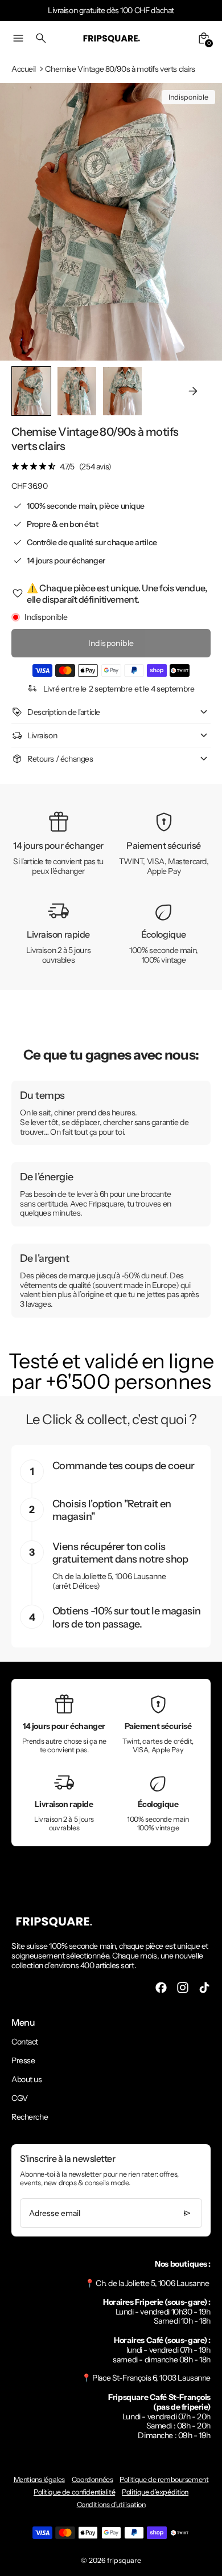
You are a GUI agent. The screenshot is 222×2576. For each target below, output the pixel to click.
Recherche (30, 2117)
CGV (20, 2098)
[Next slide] (193, 391)
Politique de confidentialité (74, 2492)
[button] (77, 391)
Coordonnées (92, 2479)
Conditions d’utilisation (111, 2505)
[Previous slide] (29, 391)
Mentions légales (39, 2479)
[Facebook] (161, 1988)
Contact (25, 2042)
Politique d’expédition (155, 2492)
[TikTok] (204, 1988)
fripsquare (124, 2560)
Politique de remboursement (164, 2479)
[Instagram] (183, 1988)
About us (27, 2079)
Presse (23, 2060)
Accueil (24, 69)
